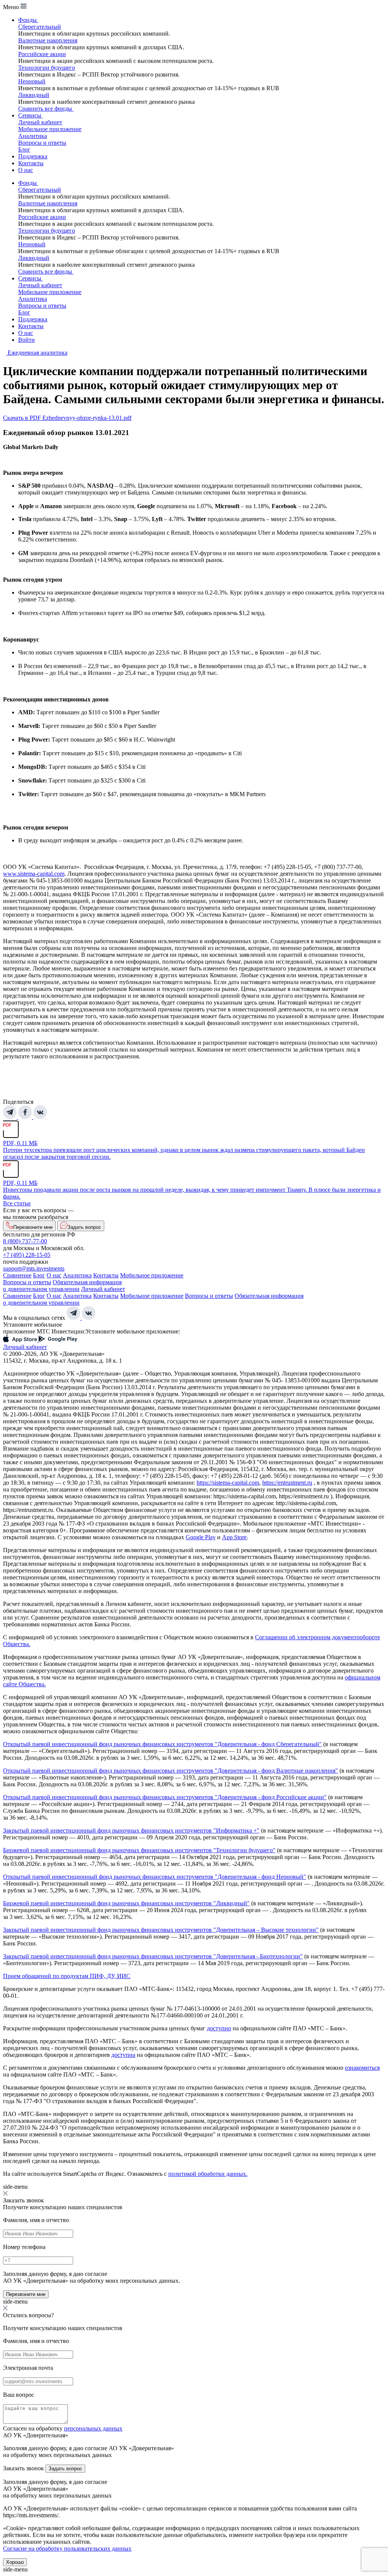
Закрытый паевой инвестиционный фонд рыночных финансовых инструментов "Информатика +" (131, 1830)
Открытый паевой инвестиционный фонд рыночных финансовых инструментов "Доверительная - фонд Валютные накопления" (171, 1771)
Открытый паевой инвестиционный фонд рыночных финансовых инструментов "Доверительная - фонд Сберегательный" (162, 1744)
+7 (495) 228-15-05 (27, 1255)
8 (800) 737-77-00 (25, 1241)
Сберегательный (40, 27)
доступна (123, 2055)
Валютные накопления (48, 40)
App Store (234, 1537)
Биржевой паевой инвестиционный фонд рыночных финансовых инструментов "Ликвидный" (126, 1903)
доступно (219, 2028)
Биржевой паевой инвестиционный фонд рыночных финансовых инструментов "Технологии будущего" (139, 1850)
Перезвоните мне (26, 2294)
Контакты (31, 163)
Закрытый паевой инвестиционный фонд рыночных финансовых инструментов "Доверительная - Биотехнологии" (153, 1956)
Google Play (201, 1537)
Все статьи (17, 1203)
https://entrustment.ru (287, 1483)
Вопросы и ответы (42, 143)
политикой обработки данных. (208, 2174)
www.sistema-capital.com (34, 874)
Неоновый (32, 81)
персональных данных (93, 2428)
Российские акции (42, 54)
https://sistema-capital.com (228, 1483)
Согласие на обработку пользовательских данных (67, 2549)
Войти (27, 340)
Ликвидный (34, 95)
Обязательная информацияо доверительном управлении (62, 1286)
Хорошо (15, 2562)
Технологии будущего (47, 68)
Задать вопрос (65, 2469)
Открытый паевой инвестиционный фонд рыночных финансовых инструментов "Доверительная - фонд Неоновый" (155, 1877)
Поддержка (33, 156)
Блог (24, 149)
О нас (26, 170)
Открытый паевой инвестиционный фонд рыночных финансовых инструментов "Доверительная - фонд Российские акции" (165, 1797)
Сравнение (17, 1275)
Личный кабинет (40, 122)
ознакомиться (362, 2068)
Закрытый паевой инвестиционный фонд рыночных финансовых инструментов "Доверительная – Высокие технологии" (161, 1930)
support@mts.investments (34, 1268)
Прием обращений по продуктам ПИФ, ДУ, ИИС (67, 1976)
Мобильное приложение (50, 129)
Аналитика (33, 136)
